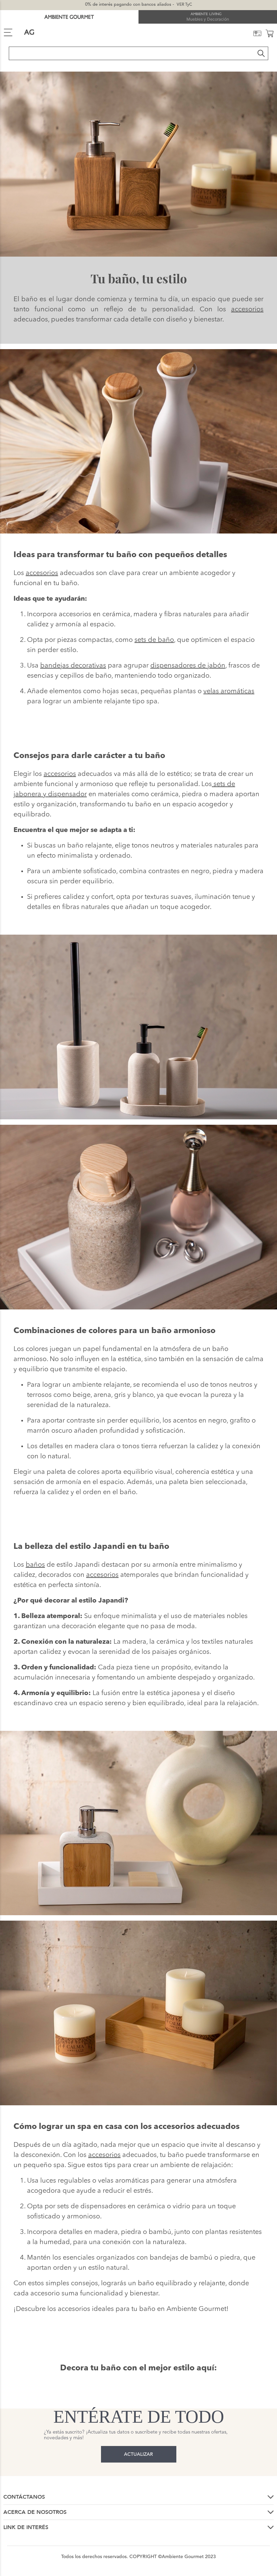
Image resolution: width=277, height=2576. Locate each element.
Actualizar (138, 2454)
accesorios (247, 310)
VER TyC (184, 5)
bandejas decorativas (73, 666)
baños (35, 1565)
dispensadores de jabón (188, 666)
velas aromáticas (229, 692)
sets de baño (154, 640)
